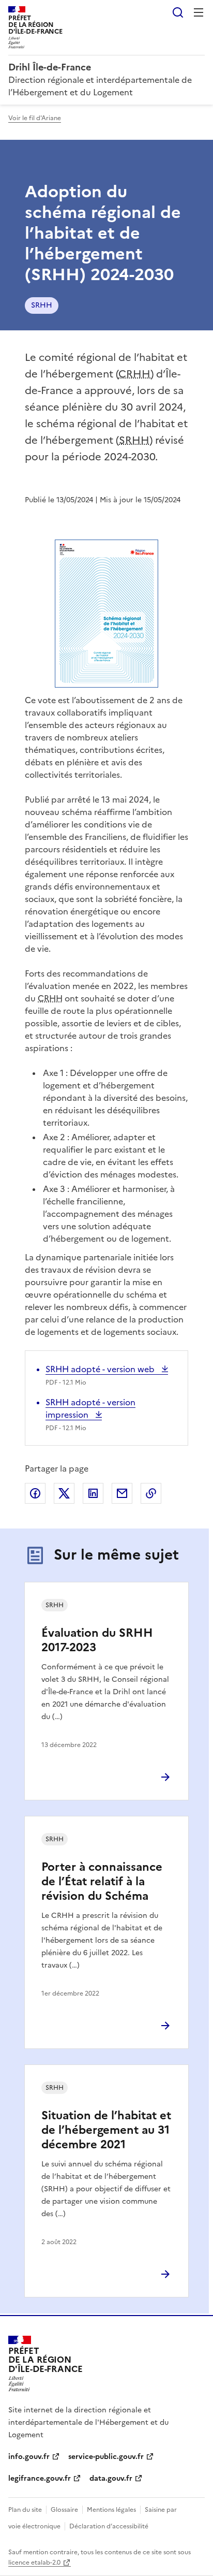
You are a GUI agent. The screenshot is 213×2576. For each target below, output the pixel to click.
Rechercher (178, 12)
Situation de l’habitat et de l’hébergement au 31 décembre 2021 (106, 2130)
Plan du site (25, 2510)
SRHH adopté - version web (101, 1369)
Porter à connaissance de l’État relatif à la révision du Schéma (102, 1881)
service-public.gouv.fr (106, 2457)
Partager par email (122, 1493)
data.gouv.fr (111, 2478)
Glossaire (64, 2510)
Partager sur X (64, 1493)
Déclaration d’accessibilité (109, 2526)
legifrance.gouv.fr (40, 2478)
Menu (199, 12)
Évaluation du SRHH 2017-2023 (97, 1640)
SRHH (42, 305)
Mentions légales (111, 2510)
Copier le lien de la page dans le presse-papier (151, 1493)
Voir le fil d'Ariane (35, 118)
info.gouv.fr (29, 2457)
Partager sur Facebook (35, 1493)
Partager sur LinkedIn (93, 1493)
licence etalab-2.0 (34, 2563)
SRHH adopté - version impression (90, 1408)
